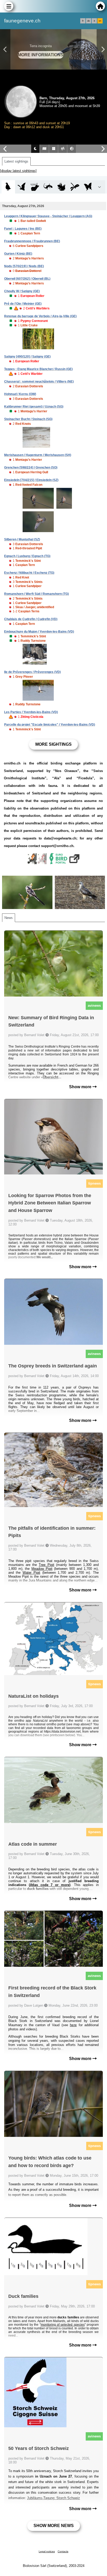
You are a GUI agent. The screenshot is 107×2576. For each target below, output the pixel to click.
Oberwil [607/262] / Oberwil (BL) (27, 279)
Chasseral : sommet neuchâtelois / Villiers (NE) (39, 382)
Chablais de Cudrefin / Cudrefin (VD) (31, 619)
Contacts (63, 2551)
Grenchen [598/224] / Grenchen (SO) (31, 468)
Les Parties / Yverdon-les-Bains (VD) (31, 712)
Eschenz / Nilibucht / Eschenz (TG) (29, 573)
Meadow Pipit (42, 1569)
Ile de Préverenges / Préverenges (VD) (32, 672)
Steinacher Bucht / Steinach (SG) (28, 419)
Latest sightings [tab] (16, 161)
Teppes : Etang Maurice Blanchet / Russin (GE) (38, 369)
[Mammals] (35, 187)
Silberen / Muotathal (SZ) (22, 539)
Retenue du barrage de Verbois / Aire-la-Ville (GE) (40, 316)
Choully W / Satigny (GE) (22, 291)
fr (83, 21)
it (94, 21)
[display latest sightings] (18, 171)
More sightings (53, 744)
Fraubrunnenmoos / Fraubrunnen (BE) (32, 241)
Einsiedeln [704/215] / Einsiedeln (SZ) (31, 480)
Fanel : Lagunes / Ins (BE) (23, 229)
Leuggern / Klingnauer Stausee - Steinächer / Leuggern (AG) (48, 216)
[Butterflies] (88, 187)
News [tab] (9, 918)
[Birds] (8, 187)
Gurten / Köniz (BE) (18, 254)
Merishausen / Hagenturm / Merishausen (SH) (38, 455)
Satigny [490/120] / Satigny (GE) (27, 357)
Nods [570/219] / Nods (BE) (24, 266)
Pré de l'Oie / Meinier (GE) (23, 304)
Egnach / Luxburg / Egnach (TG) (27, 556)
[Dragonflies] (75, 187)
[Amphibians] (61, 187)
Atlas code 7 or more (50, 1885)
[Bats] (22, 187)
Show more (81, 1087)
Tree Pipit (46, 1565)
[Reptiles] (48, 187)
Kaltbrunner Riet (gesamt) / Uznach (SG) (34, 407)
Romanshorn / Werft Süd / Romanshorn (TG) (36, 594)
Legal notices (47, 2551)
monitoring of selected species (63, 2325)
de (89, 21)
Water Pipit (31, 1573)
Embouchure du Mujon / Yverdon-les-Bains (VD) (39, 632)
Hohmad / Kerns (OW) (20, 394)
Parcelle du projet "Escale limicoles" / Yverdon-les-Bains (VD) (50, 725)
